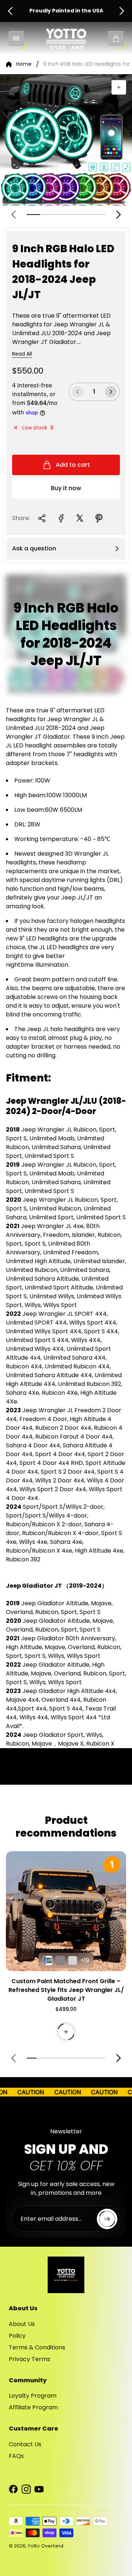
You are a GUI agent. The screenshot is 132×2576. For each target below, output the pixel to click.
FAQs (16, 2456)
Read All (22, 354)
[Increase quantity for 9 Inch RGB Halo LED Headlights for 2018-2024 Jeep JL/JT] (111, 392)
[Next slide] (122, 11)
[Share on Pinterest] (99, 518)
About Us (22, 2324)
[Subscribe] (107, 2219)
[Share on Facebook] (61, 518)
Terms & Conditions (37, 2347)
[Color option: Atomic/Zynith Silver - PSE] (73, 1961)
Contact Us (25, 2444)
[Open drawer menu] (16, 38)
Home (24, 64)
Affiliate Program (33, 2407)
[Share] (42, 518)
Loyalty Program (33, 2396)
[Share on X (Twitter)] (80, 518)
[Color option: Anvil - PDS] (60, 1961)
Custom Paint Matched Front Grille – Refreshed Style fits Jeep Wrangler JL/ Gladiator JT (66, 1990)
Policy (17, 2336)
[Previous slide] (10, 11)
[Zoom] (119, 87)
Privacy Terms (30, 2359)
